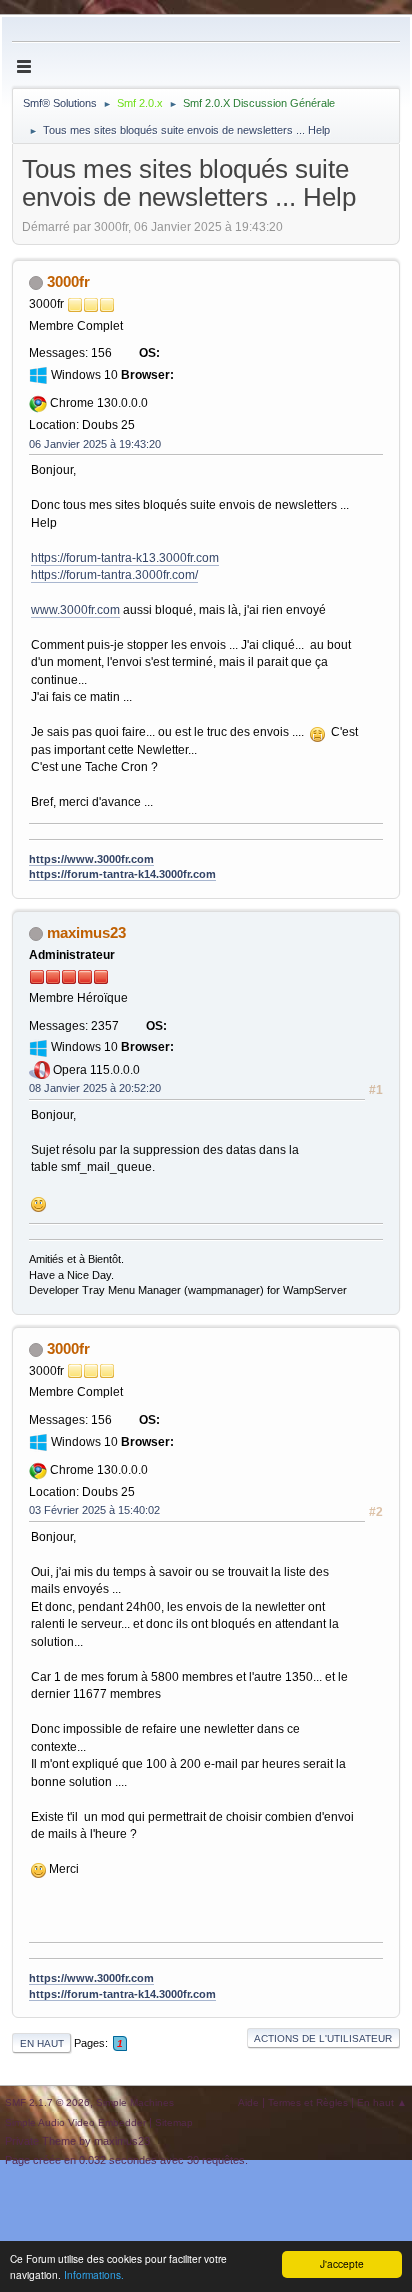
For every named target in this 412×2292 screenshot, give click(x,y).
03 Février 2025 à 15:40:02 (94, 1510)
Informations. (94, 2274)
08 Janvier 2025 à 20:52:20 (95, 1088)
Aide (248, 2102)
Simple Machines (135, 2102)
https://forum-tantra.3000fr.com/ (114, 575)
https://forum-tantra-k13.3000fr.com (125, 558)
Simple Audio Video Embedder (75, 2122)
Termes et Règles (308, 2102)
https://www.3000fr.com (91, 859)
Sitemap (174, 2122)
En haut (42, 2043)
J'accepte (342, 2263)
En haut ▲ (382, 2102)
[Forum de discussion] (159, 397)
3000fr (68, 281)
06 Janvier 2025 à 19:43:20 (95, 444)
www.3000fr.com (75, 610)
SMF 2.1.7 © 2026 (47, 2102)
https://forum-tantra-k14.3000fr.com (122, 874)
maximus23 (86, 932)
